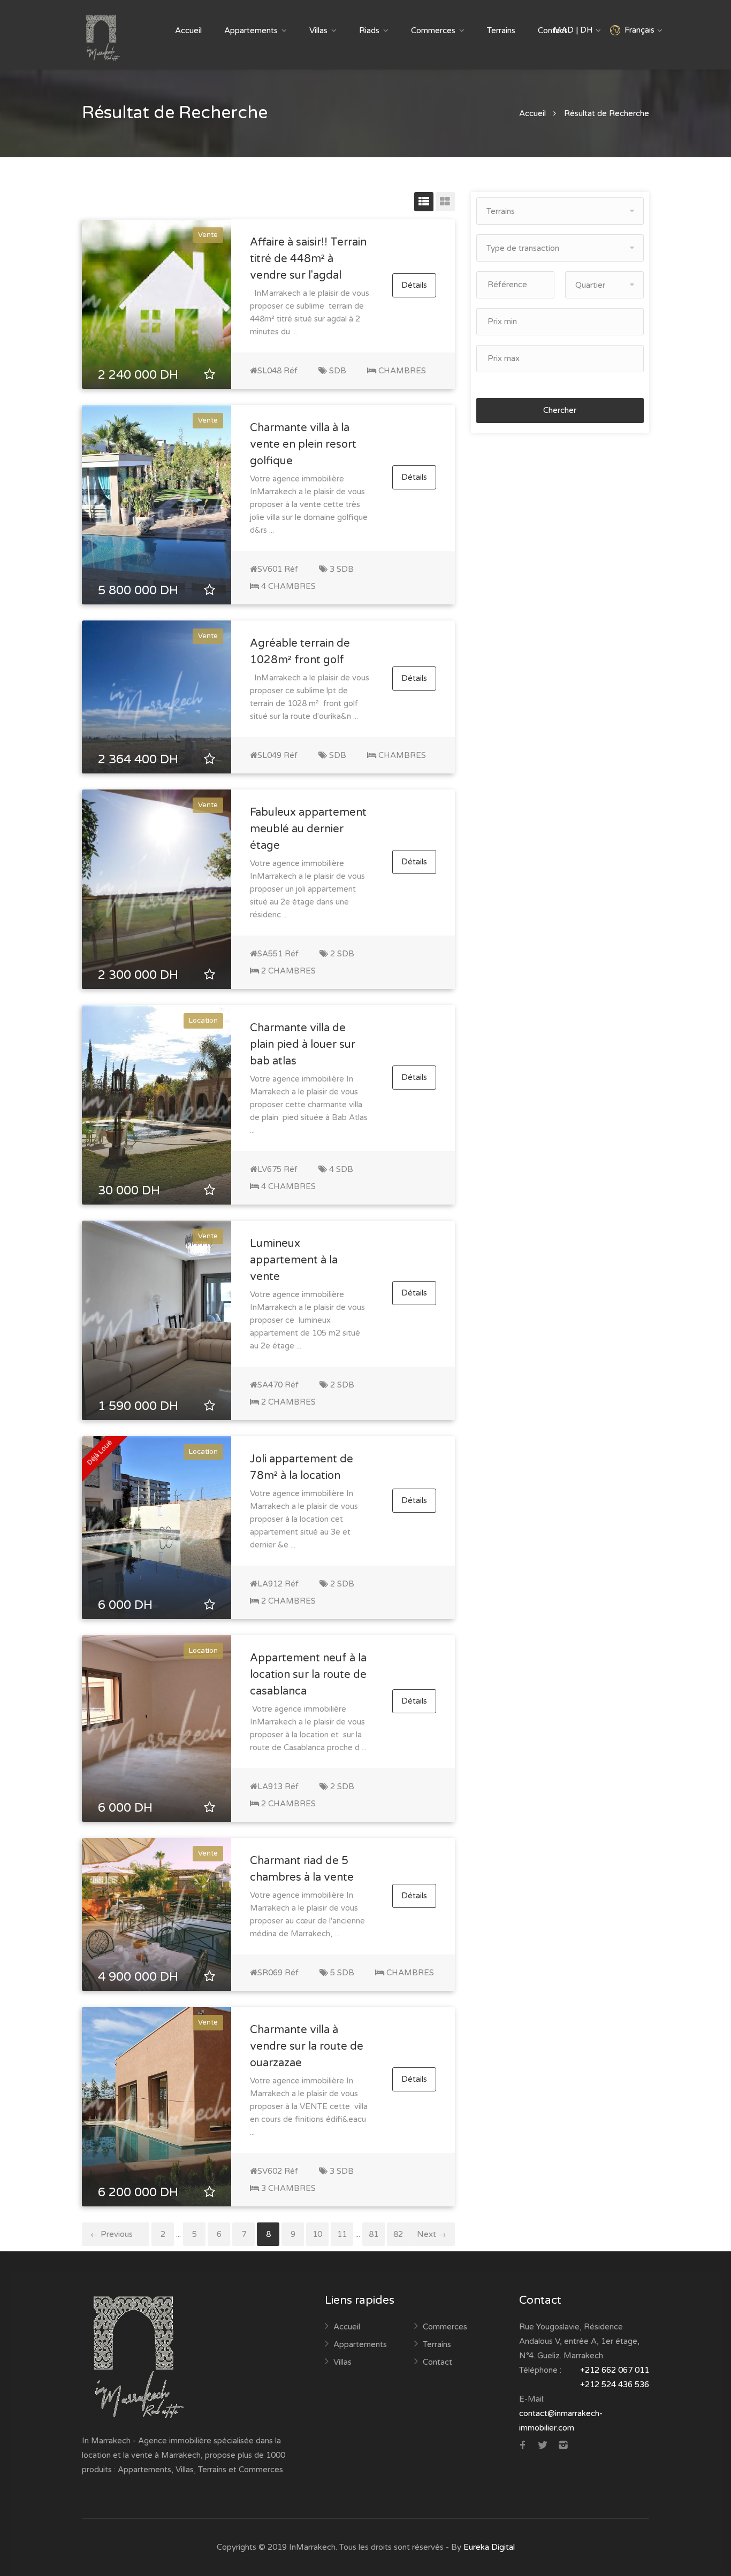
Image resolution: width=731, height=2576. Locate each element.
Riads (369, 30)
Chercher (560, 410)
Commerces (433, 30)
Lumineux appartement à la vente (294, 1260)
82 (398, 2234)
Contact (437, 2362)
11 (342, 2234)
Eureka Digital (489, 2547)
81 (374, 2234)
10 (317, 2234)
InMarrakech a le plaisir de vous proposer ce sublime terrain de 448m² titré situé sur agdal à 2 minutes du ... (310, 312)
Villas (318, 30)
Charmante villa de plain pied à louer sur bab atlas (303, 1045)
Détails (414, 286)
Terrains (501, 30)
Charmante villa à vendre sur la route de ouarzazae (307, 2046)
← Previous (112, 2234)
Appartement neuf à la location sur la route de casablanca (308, 1675)
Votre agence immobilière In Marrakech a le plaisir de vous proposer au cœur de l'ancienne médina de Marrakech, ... (307, 1914)
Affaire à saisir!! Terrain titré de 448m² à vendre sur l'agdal (308, 259)
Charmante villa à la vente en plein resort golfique (303, 444)
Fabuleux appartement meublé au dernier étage (308, 829)
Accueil (188, 30)
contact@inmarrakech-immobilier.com (561, 2421)
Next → (432, 2234)
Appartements (251, 30)
